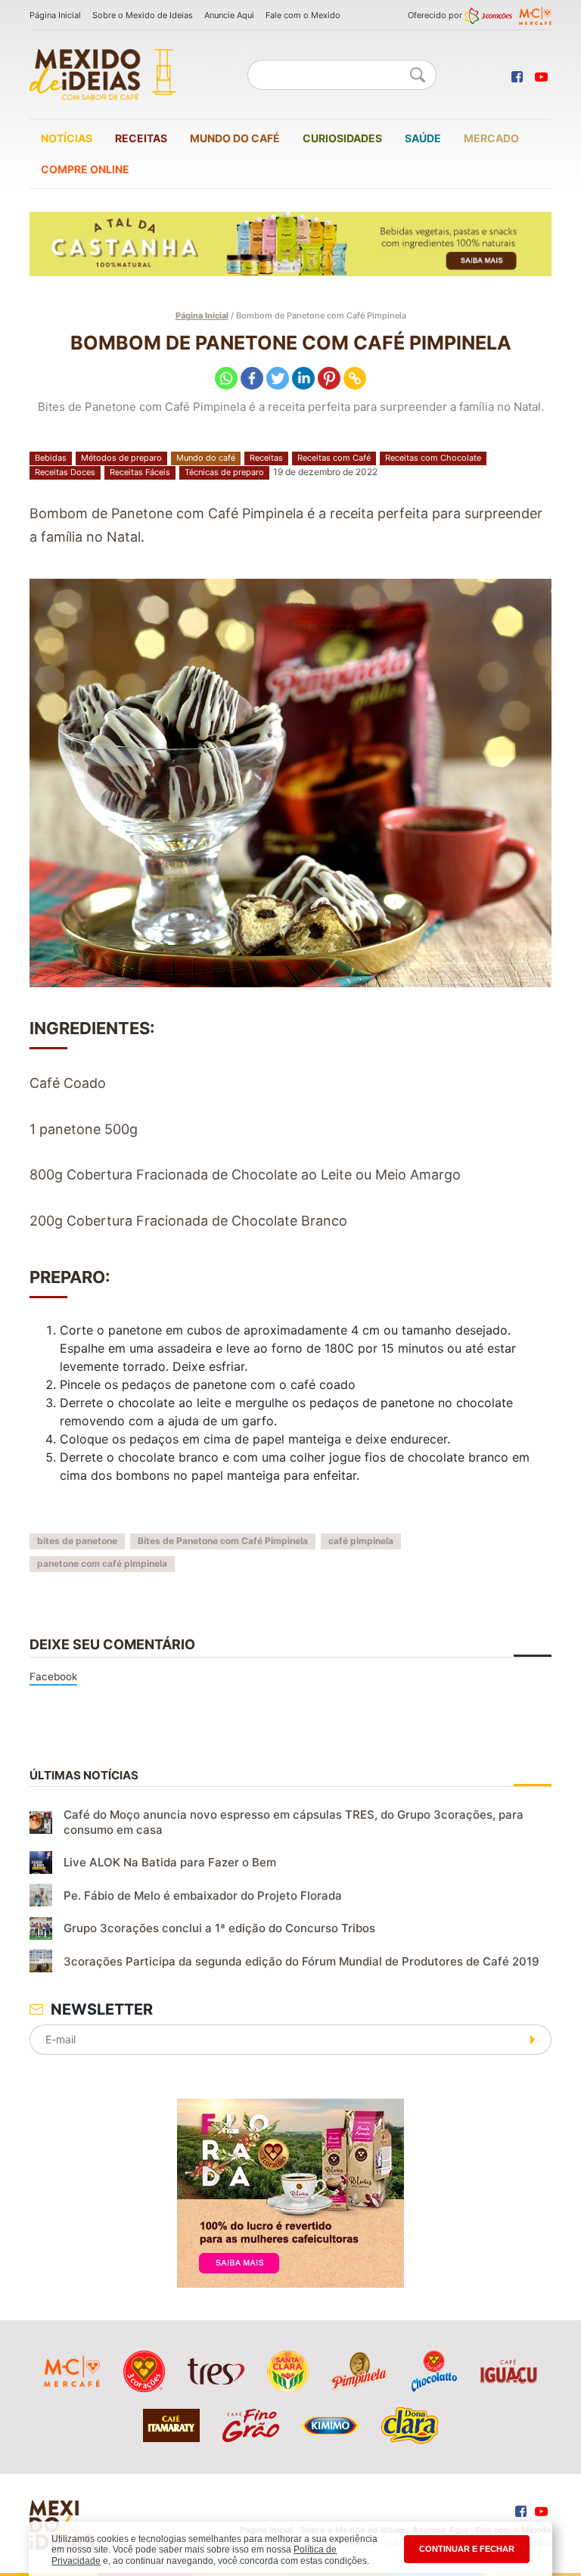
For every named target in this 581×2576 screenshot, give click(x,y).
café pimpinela (361, 1541)
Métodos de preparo (121, 458)
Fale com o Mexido (303, 15)
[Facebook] (252, 378)
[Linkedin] (303, 378)
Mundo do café (235, 138)
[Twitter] (278, 378)
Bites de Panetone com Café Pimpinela (223, 1541)
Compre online (85, 169)
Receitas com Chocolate (433, 458)
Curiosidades (342, 138)
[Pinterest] (329, 378)
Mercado (491, 138)
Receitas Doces (65, 472)
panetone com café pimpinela (102, 1563)
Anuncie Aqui (229, 15)
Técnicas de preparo (224, 472)
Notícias (67, 138)
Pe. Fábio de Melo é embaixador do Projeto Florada (203, 1895)
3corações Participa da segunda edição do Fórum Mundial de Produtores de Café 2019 (301, 1961)
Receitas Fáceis (140, 472)
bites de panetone (77, 1541)
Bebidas (51, 458)
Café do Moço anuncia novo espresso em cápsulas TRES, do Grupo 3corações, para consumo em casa (294, 1822)
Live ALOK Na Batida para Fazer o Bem (170, 1862)
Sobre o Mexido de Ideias (143, 15)
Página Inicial (55, 15)
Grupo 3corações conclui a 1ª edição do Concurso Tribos (219, 1928)
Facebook (53, 1676)
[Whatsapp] (226, 378)
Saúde (423, 138)
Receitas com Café (334, 458)
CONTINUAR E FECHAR (467, 2549)
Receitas (141, 138)
